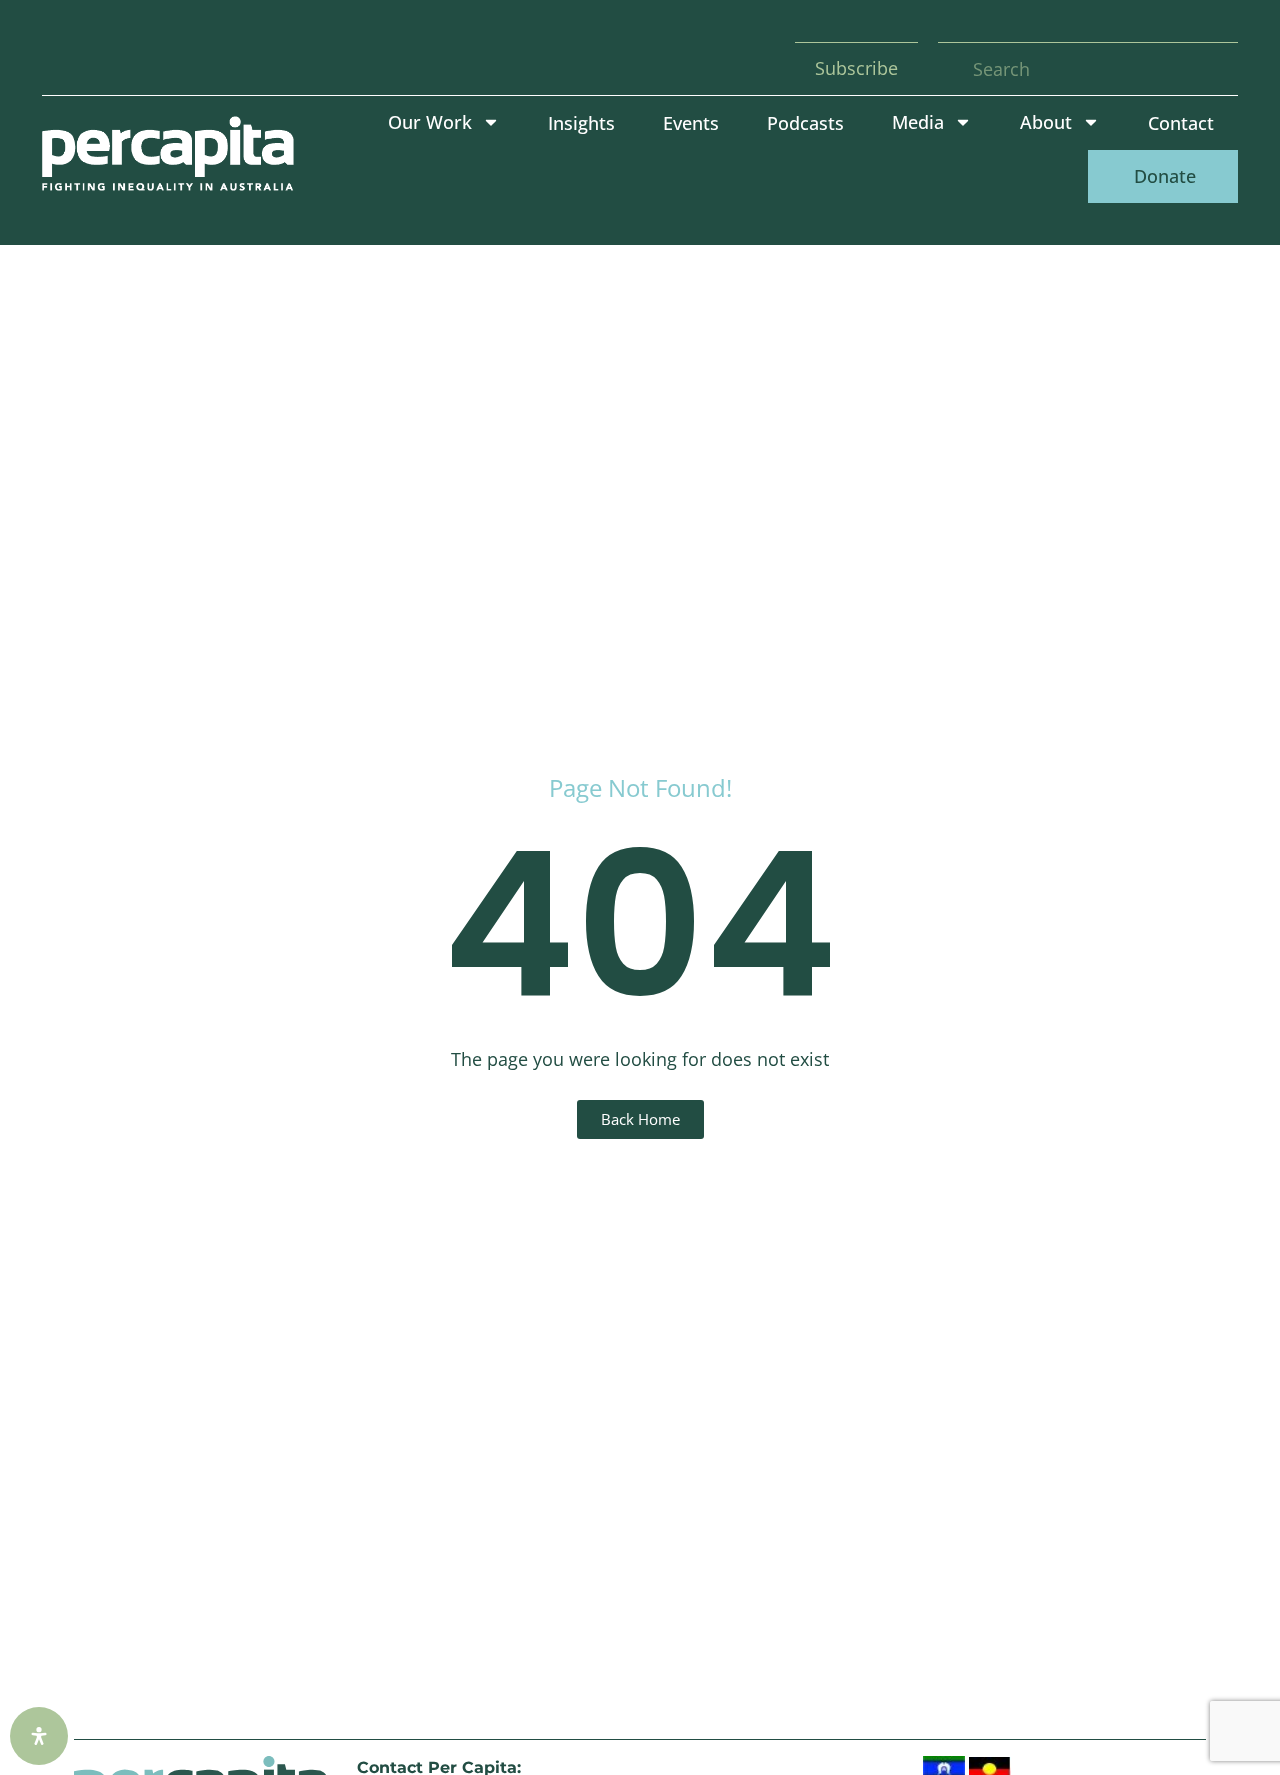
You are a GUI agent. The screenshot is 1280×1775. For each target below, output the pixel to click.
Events (691, 123)
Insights (581, 123)
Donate (1162, 176)
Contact (1181, 123)
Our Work (430, 122)
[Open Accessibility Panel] (39, 1736)
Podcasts (805, 123)
